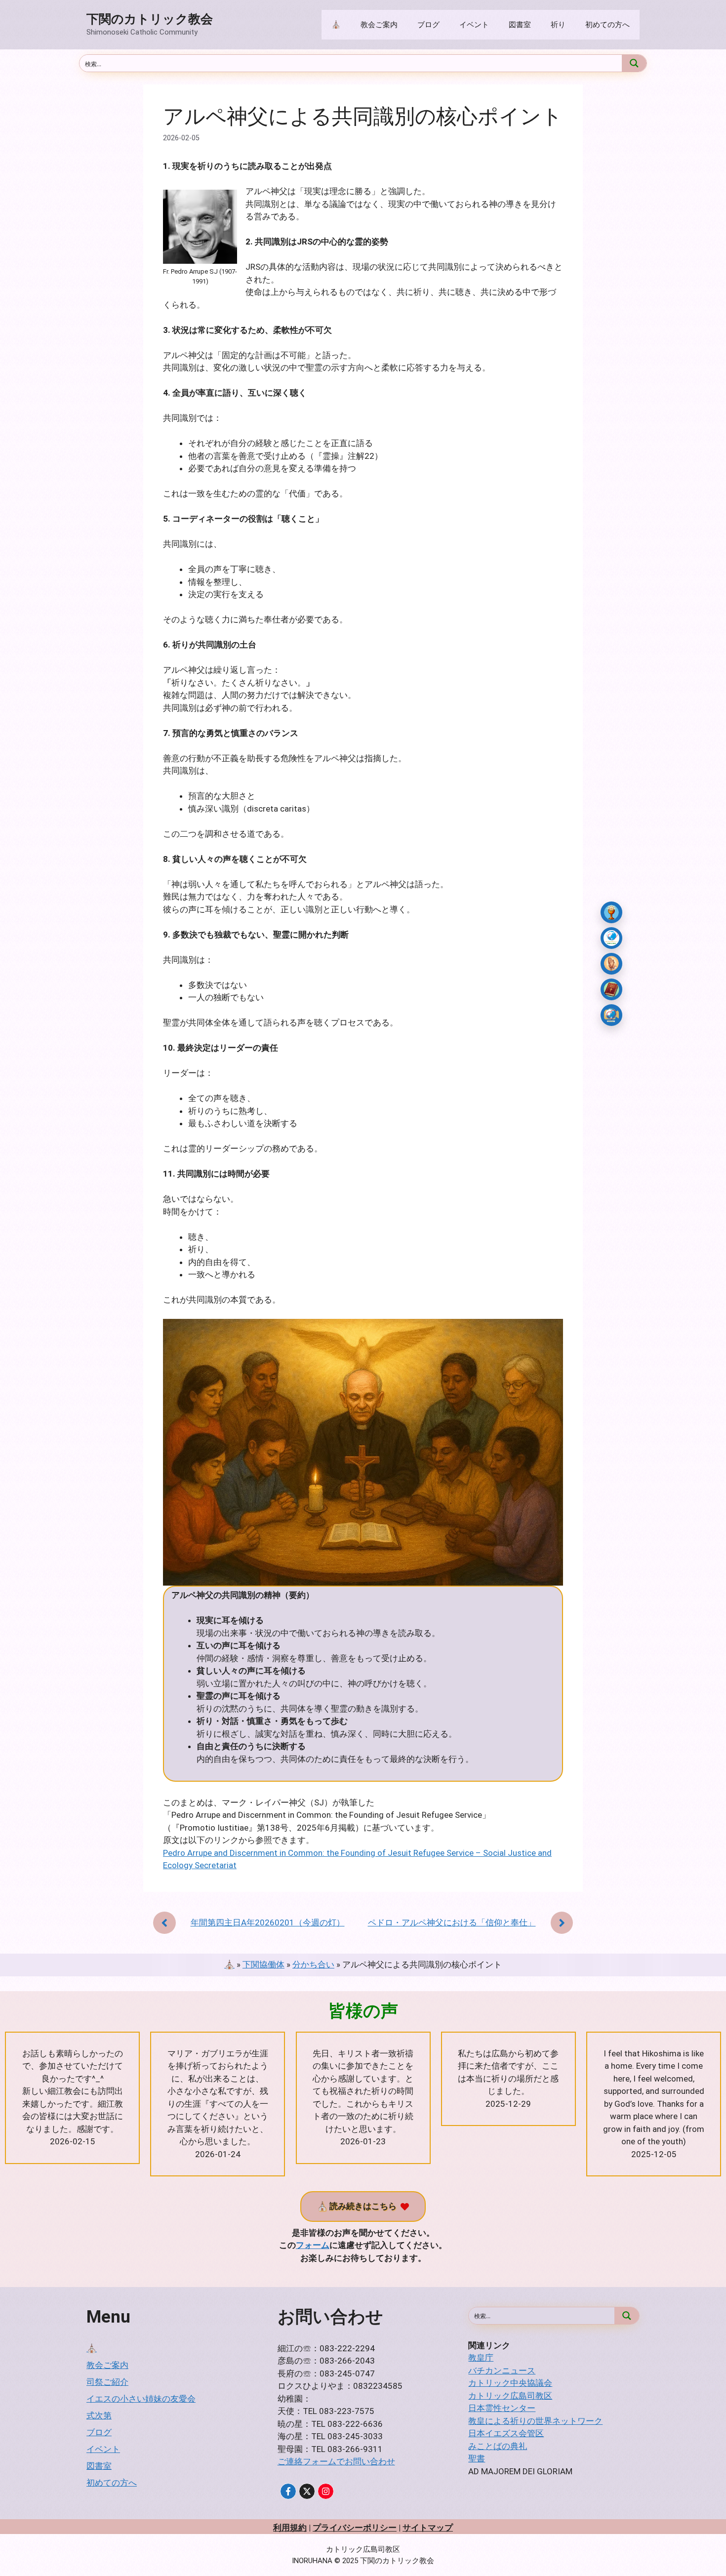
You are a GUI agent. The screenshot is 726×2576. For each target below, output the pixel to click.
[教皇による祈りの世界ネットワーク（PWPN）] (611, 938)
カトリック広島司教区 (510, 2396)
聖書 (477, 2458)
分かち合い (313, 1964)
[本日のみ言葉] (611, 912)
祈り (558, 25)
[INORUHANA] (288, 2491)
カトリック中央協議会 (510, 2383)
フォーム (313, 2245)
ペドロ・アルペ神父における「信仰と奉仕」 (452, 1922)
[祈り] (611, 964)
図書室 (520, 25)
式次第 (99, 2415)
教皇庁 (481, 2358)
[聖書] (611, 989)
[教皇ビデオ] (611, 1015)
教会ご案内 (379, 25)
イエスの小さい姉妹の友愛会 (141, 2399)
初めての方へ (607, 25)
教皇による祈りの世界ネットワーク (535, 2421)
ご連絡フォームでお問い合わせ (336, 2461)
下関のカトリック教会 (150, 19)
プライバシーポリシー (355, 2528)
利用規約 (290, 2528)
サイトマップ (428, 2528)
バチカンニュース (502, 2371)
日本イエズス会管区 (506, 2433)
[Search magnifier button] (634, 63)
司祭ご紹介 (107, 2382)
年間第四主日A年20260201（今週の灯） (268, 1922)
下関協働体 (263, 1964)
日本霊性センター (502, 2408)
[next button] (562, 1923)
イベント (474, 25)
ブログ (428, 25)
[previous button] (164, 1923)
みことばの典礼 (498, 2446)
